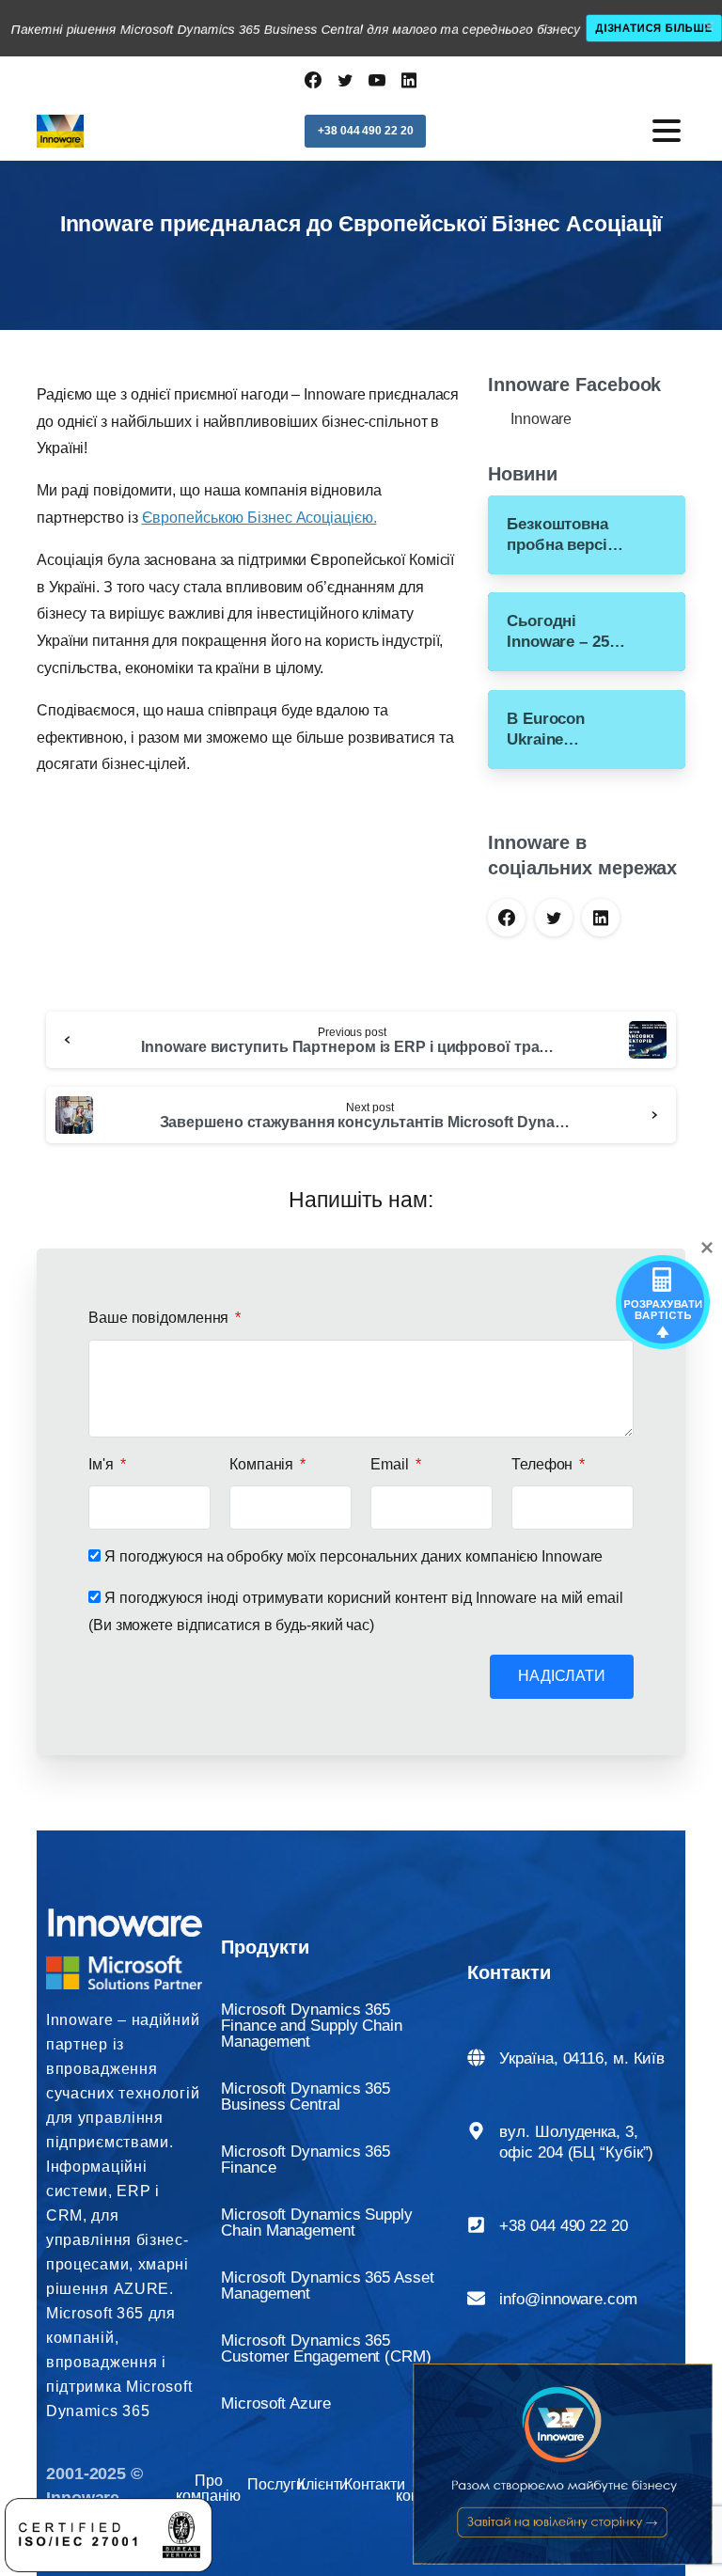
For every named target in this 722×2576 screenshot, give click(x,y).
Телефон (544, 1464)
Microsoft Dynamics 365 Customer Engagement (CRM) (326, 2348)
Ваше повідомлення (160, 1318)
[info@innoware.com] (476, 2298)
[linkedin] (409, 80)
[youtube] (377, 80)
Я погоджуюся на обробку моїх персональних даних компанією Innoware (353, 1556)
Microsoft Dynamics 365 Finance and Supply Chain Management (312, 2026)
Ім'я (103, 1464)
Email (391, 1464)
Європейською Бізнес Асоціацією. (259, 518)
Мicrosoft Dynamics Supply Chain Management (317, 2223)
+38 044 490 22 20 (563, 2226)
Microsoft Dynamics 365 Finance (306, 2160)
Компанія (263, 1464)
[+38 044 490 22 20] (476, 2225)
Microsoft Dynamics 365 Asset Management (327, 2285)
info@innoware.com (568, 2299)
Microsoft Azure (276, 2403)
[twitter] (345, 80)
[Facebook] (313, 80)
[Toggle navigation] (667, 131)
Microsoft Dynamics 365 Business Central (306, 2097)
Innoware (541, 419)
